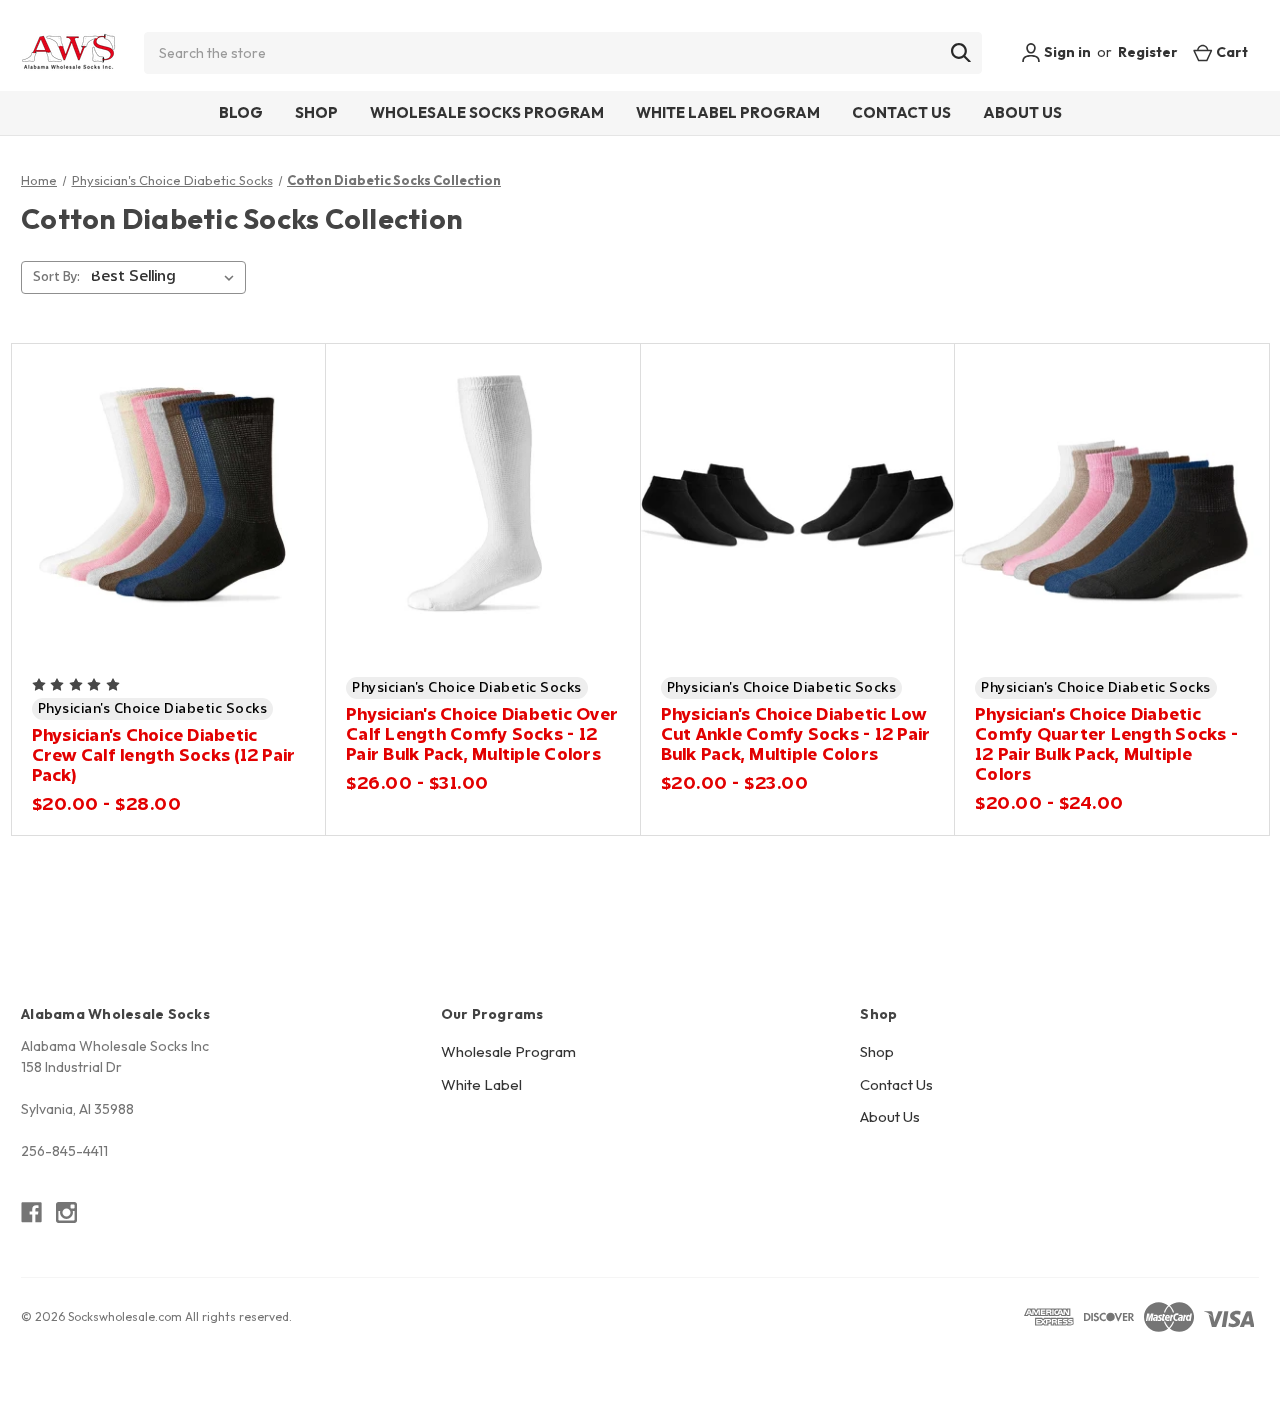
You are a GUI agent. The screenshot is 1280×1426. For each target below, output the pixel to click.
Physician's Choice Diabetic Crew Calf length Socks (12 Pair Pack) (164, 756)
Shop (316, 112)
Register (1148, 52)
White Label (481, 1084)
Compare (162, 500)
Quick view (140, 465)
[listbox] (166, 277)
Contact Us (901, 112)
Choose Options (168, 535)
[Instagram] (66, 1212)
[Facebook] (31, 1212)
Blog (241, 112)
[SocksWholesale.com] (68, 53)
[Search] (961, 53)
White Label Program (728, 112)
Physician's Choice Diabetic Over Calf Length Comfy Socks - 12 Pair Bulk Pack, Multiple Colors (482, 735)
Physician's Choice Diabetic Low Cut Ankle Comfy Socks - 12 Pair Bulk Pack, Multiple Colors (796, 735)
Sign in (1066, 52)
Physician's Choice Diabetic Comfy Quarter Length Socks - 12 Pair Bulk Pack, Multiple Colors (1106, 745)
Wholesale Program (508, 1051)
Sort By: (56, 277)
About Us (1022, 112)
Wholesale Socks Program (487, 112)
